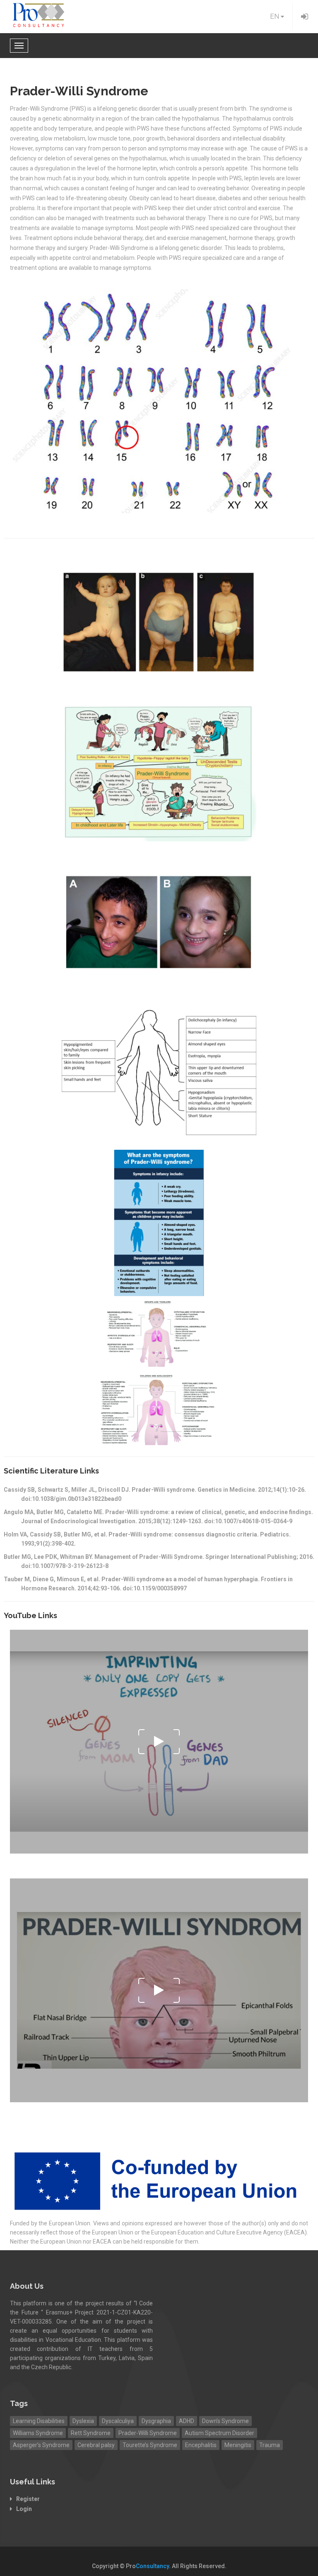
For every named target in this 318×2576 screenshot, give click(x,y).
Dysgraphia (156, 2421)
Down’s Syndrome (225, 2421)
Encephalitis (201, 2445)
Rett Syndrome (91, 2433)
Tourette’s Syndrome (150, 2445)
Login (24, 2509)
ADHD (187, 2421)
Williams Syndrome (38, 2433)
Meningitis (238, 2445)
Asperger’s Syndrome (41, 2445)
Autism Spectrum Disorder (219, 2433)
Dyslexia (83, 2421)
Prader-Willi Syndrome (148, 2433)
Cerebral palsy (96, 2445)
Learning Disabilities (39, 2421)
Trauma (270, 2445)
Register (28, 2499)
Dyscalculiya (118, 2421)
